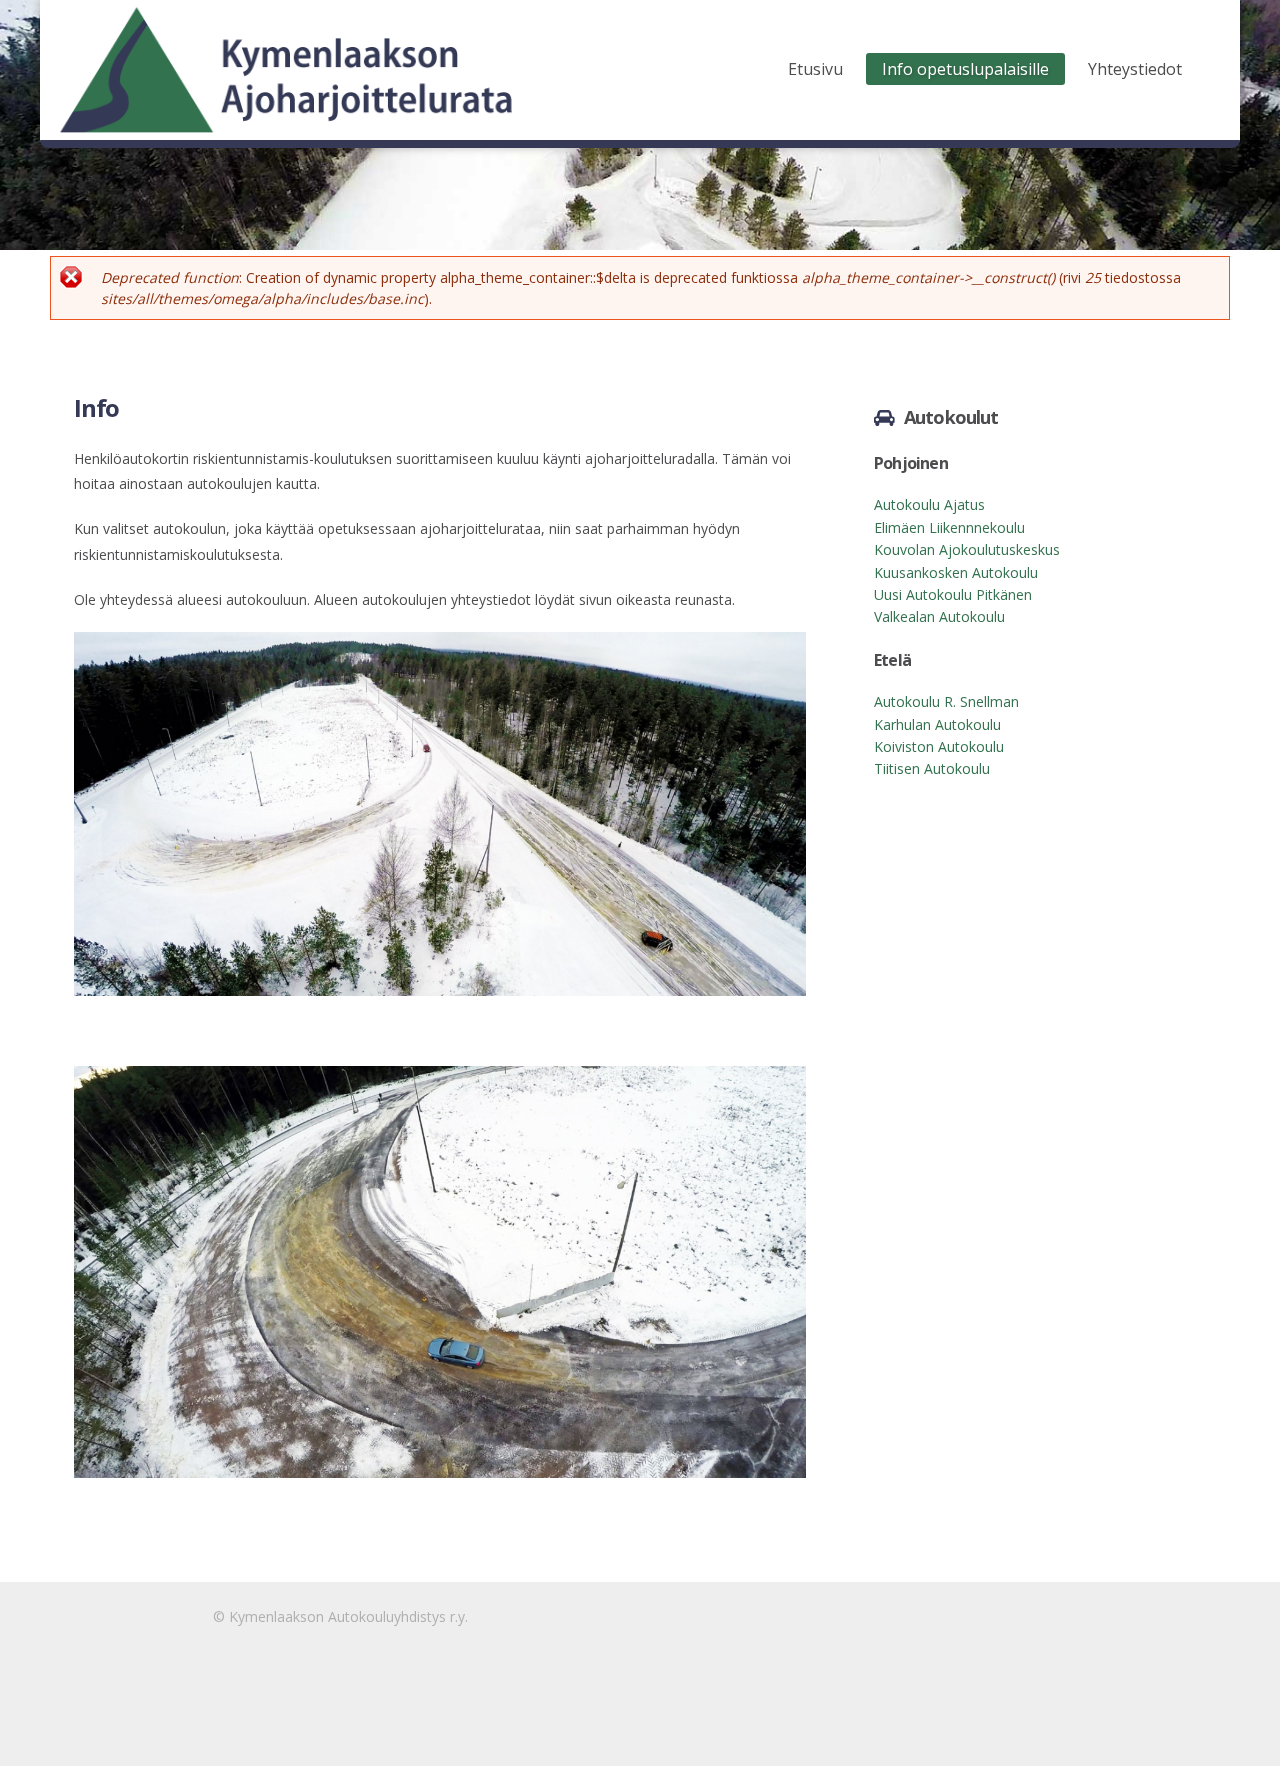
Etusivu (815, 69)
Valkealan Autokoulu (939, 616)
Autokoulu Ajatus (929, 504)
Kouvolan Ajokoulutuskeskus (967, 549)
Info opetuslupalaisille (965, 69)
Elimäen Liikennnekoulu (949, 527)
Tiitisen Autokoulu (932, 768)
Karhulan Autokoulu (937, 724)
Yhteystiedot (1135, 69)
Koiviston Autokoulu (939, 746)
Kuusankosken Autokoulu (956, 572)
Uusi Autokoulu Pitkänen (953, 594)
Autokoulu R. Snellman (946, 701)
